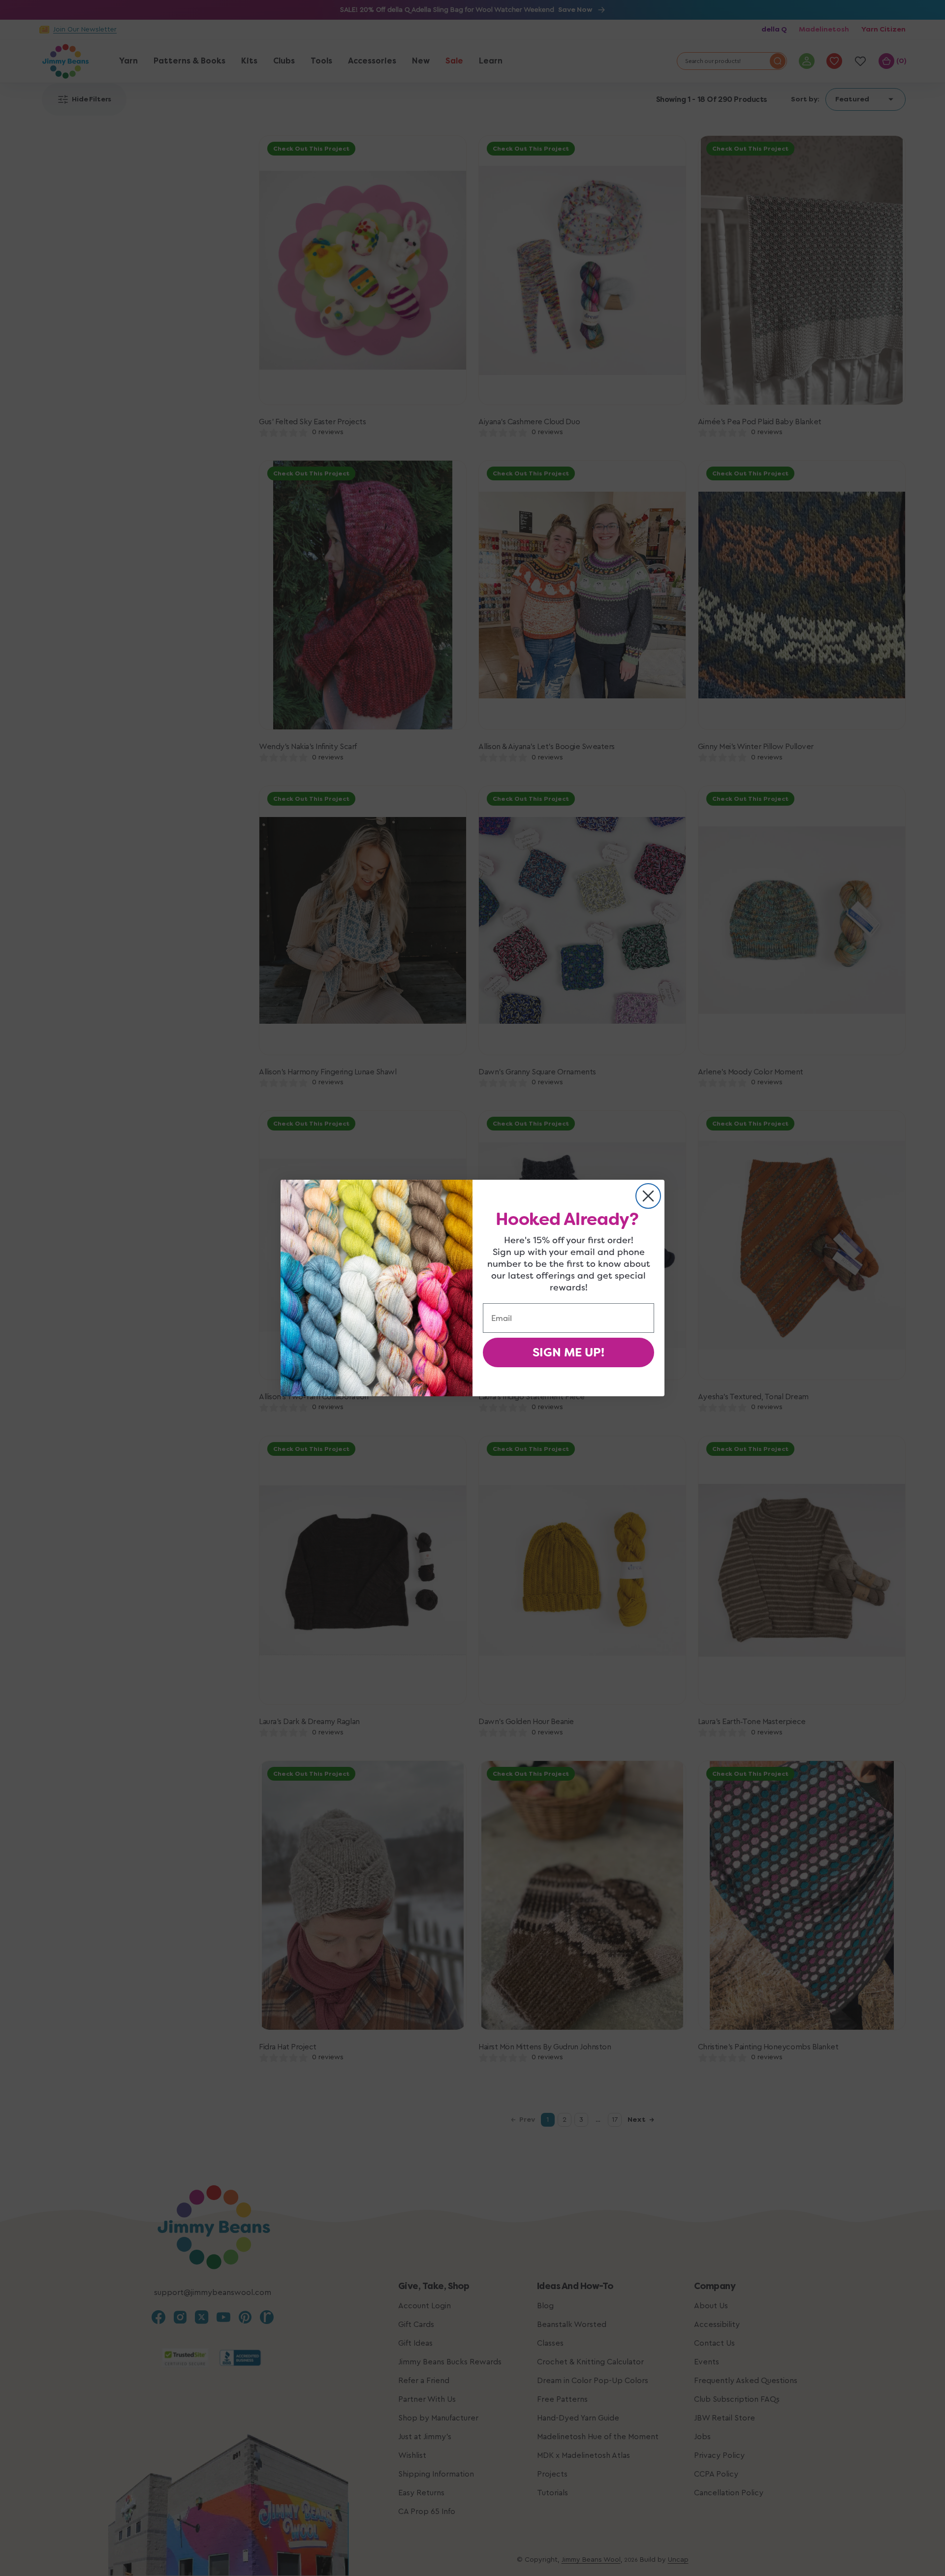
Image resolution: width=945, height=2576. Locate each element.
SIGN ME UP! (568, 1352)
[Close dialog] (648, 1196)
